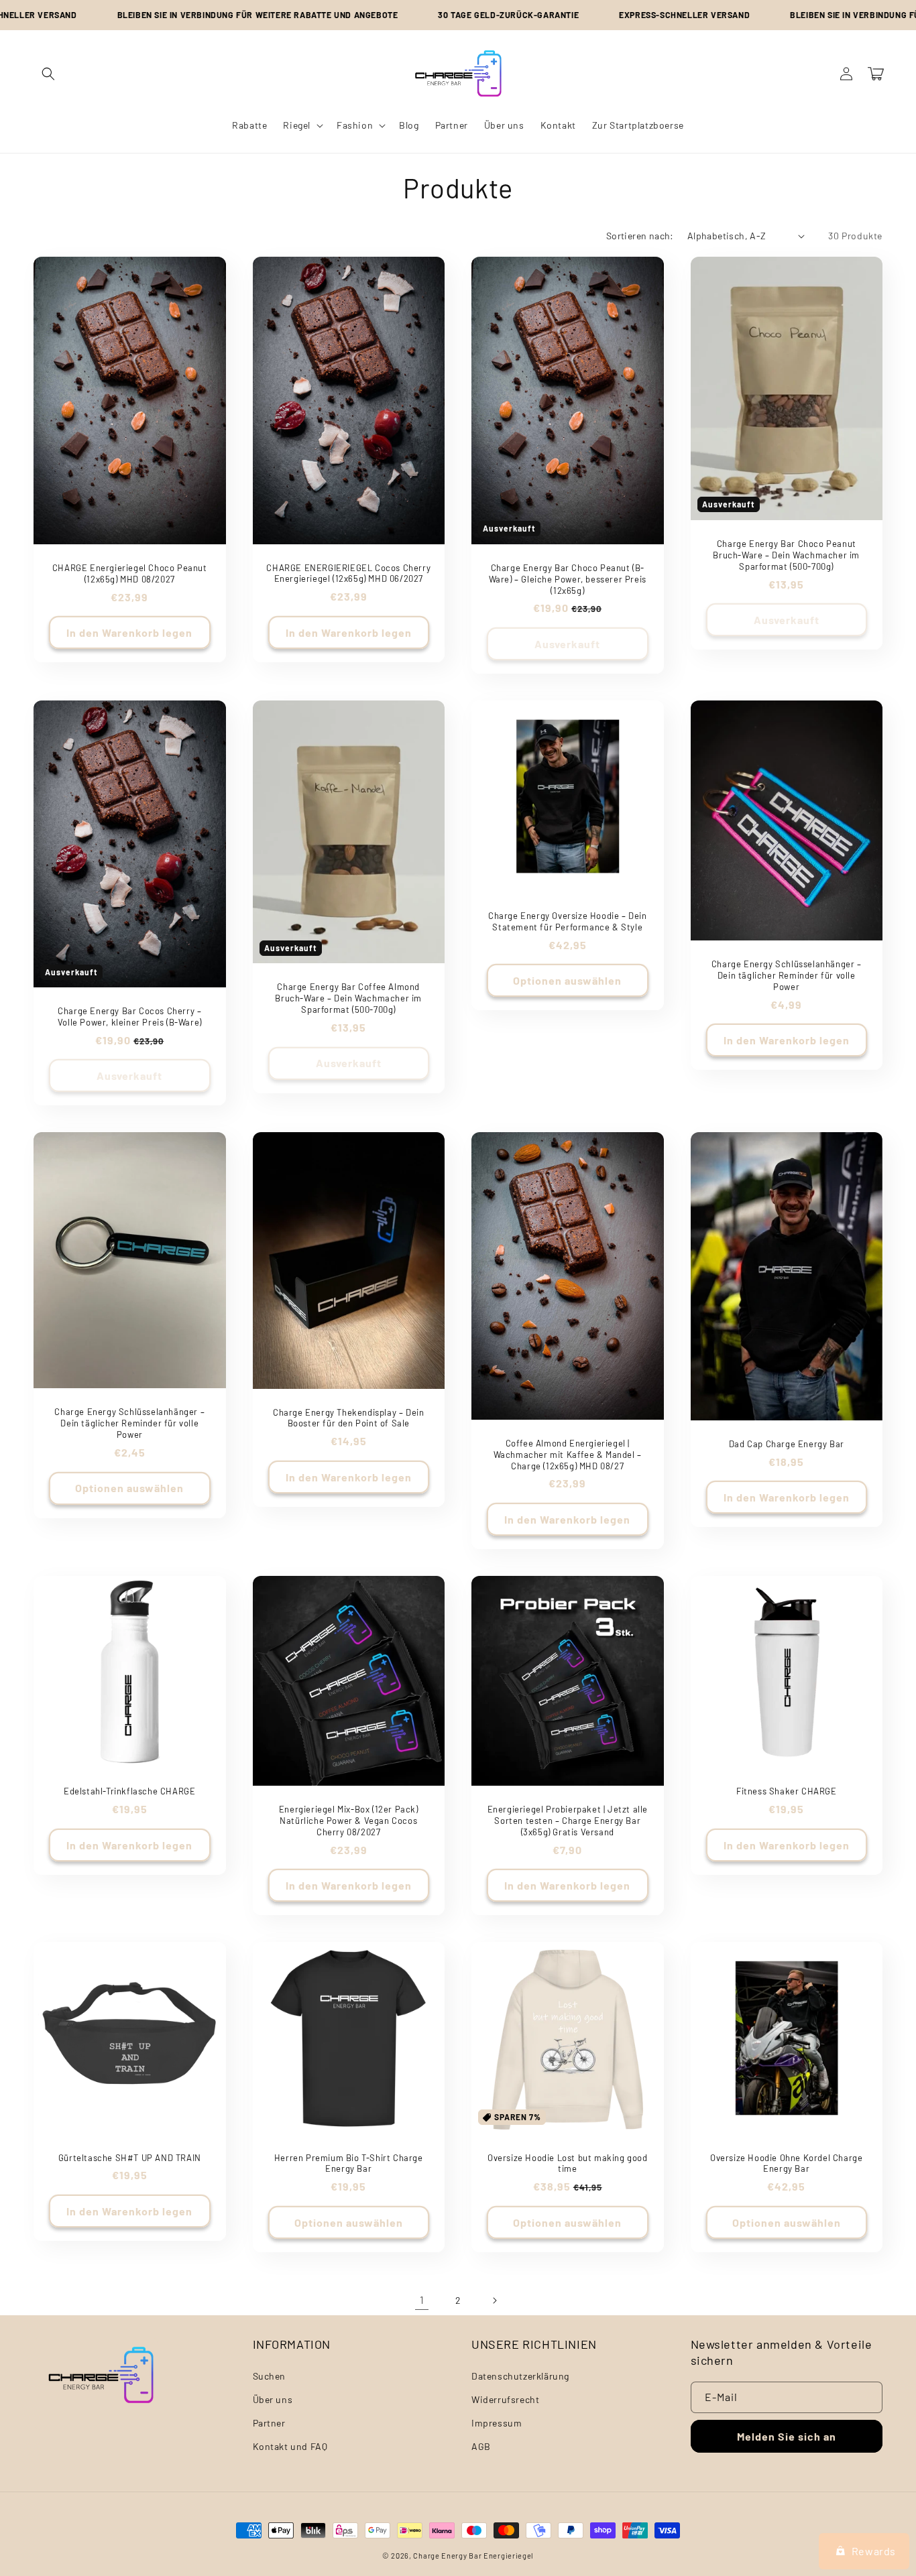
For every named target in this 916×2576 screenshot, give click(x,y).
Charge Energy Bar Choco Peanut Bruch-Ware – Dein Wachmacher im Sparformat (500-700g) (786, 555)
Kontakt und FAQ (290, 2446)
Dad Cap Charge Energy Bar (787, 1444)
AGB (481, 2446)
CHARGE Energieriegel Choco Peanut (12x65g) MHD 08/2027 (130, 573)
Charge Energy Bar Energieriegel (473, 2556)
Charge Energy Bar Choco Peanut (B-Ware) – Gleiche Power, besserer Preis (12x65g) (568, 579)
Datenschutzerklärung (520, 2376)
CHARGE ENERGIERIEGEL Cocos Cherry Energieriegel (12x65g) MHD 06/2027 (348, 573)
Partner (269, 2423)
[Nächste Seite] (494, 2301)
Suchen (270, 2376)
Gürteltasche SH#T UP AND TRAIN (130, 2158)
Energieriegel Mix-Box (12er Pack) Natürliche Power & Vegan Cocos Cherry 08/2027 (349, 1821)
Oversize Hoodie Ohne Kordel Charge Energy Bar (786, 2163)
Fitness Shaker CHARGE (787, 1791)
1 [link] (422, 2299)
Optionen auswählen (567, 980)
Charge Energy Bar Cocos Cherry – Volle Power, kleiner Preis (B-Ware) (130, 1017)
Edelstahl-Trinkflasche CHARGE (129, 1791)
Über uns (273, 2399)
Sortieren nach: (640, 236)
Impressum (497, 2423)
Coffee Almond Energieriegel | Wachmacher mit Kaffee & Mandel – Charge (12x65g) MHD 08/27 (568, 1455)
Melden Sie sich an (787, 2436)
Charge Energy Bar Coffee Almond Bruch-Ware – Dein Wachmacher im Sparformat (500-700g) (348, 998)
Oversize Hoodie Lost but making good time (568, 2163)
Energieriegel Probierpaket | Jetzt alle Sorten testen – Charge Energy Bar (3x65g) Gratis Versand (568, 1821)
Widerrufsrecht (505, 2399)
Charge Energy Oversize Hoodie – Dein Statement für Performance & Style (568, 921)
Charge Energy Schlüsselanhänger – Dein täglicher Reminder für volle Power (787, 975)
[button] (48, 74)
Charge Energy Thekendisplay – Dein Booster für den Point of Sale (348, 1418)
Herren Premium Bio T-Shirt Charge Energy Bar (349, 2163)
